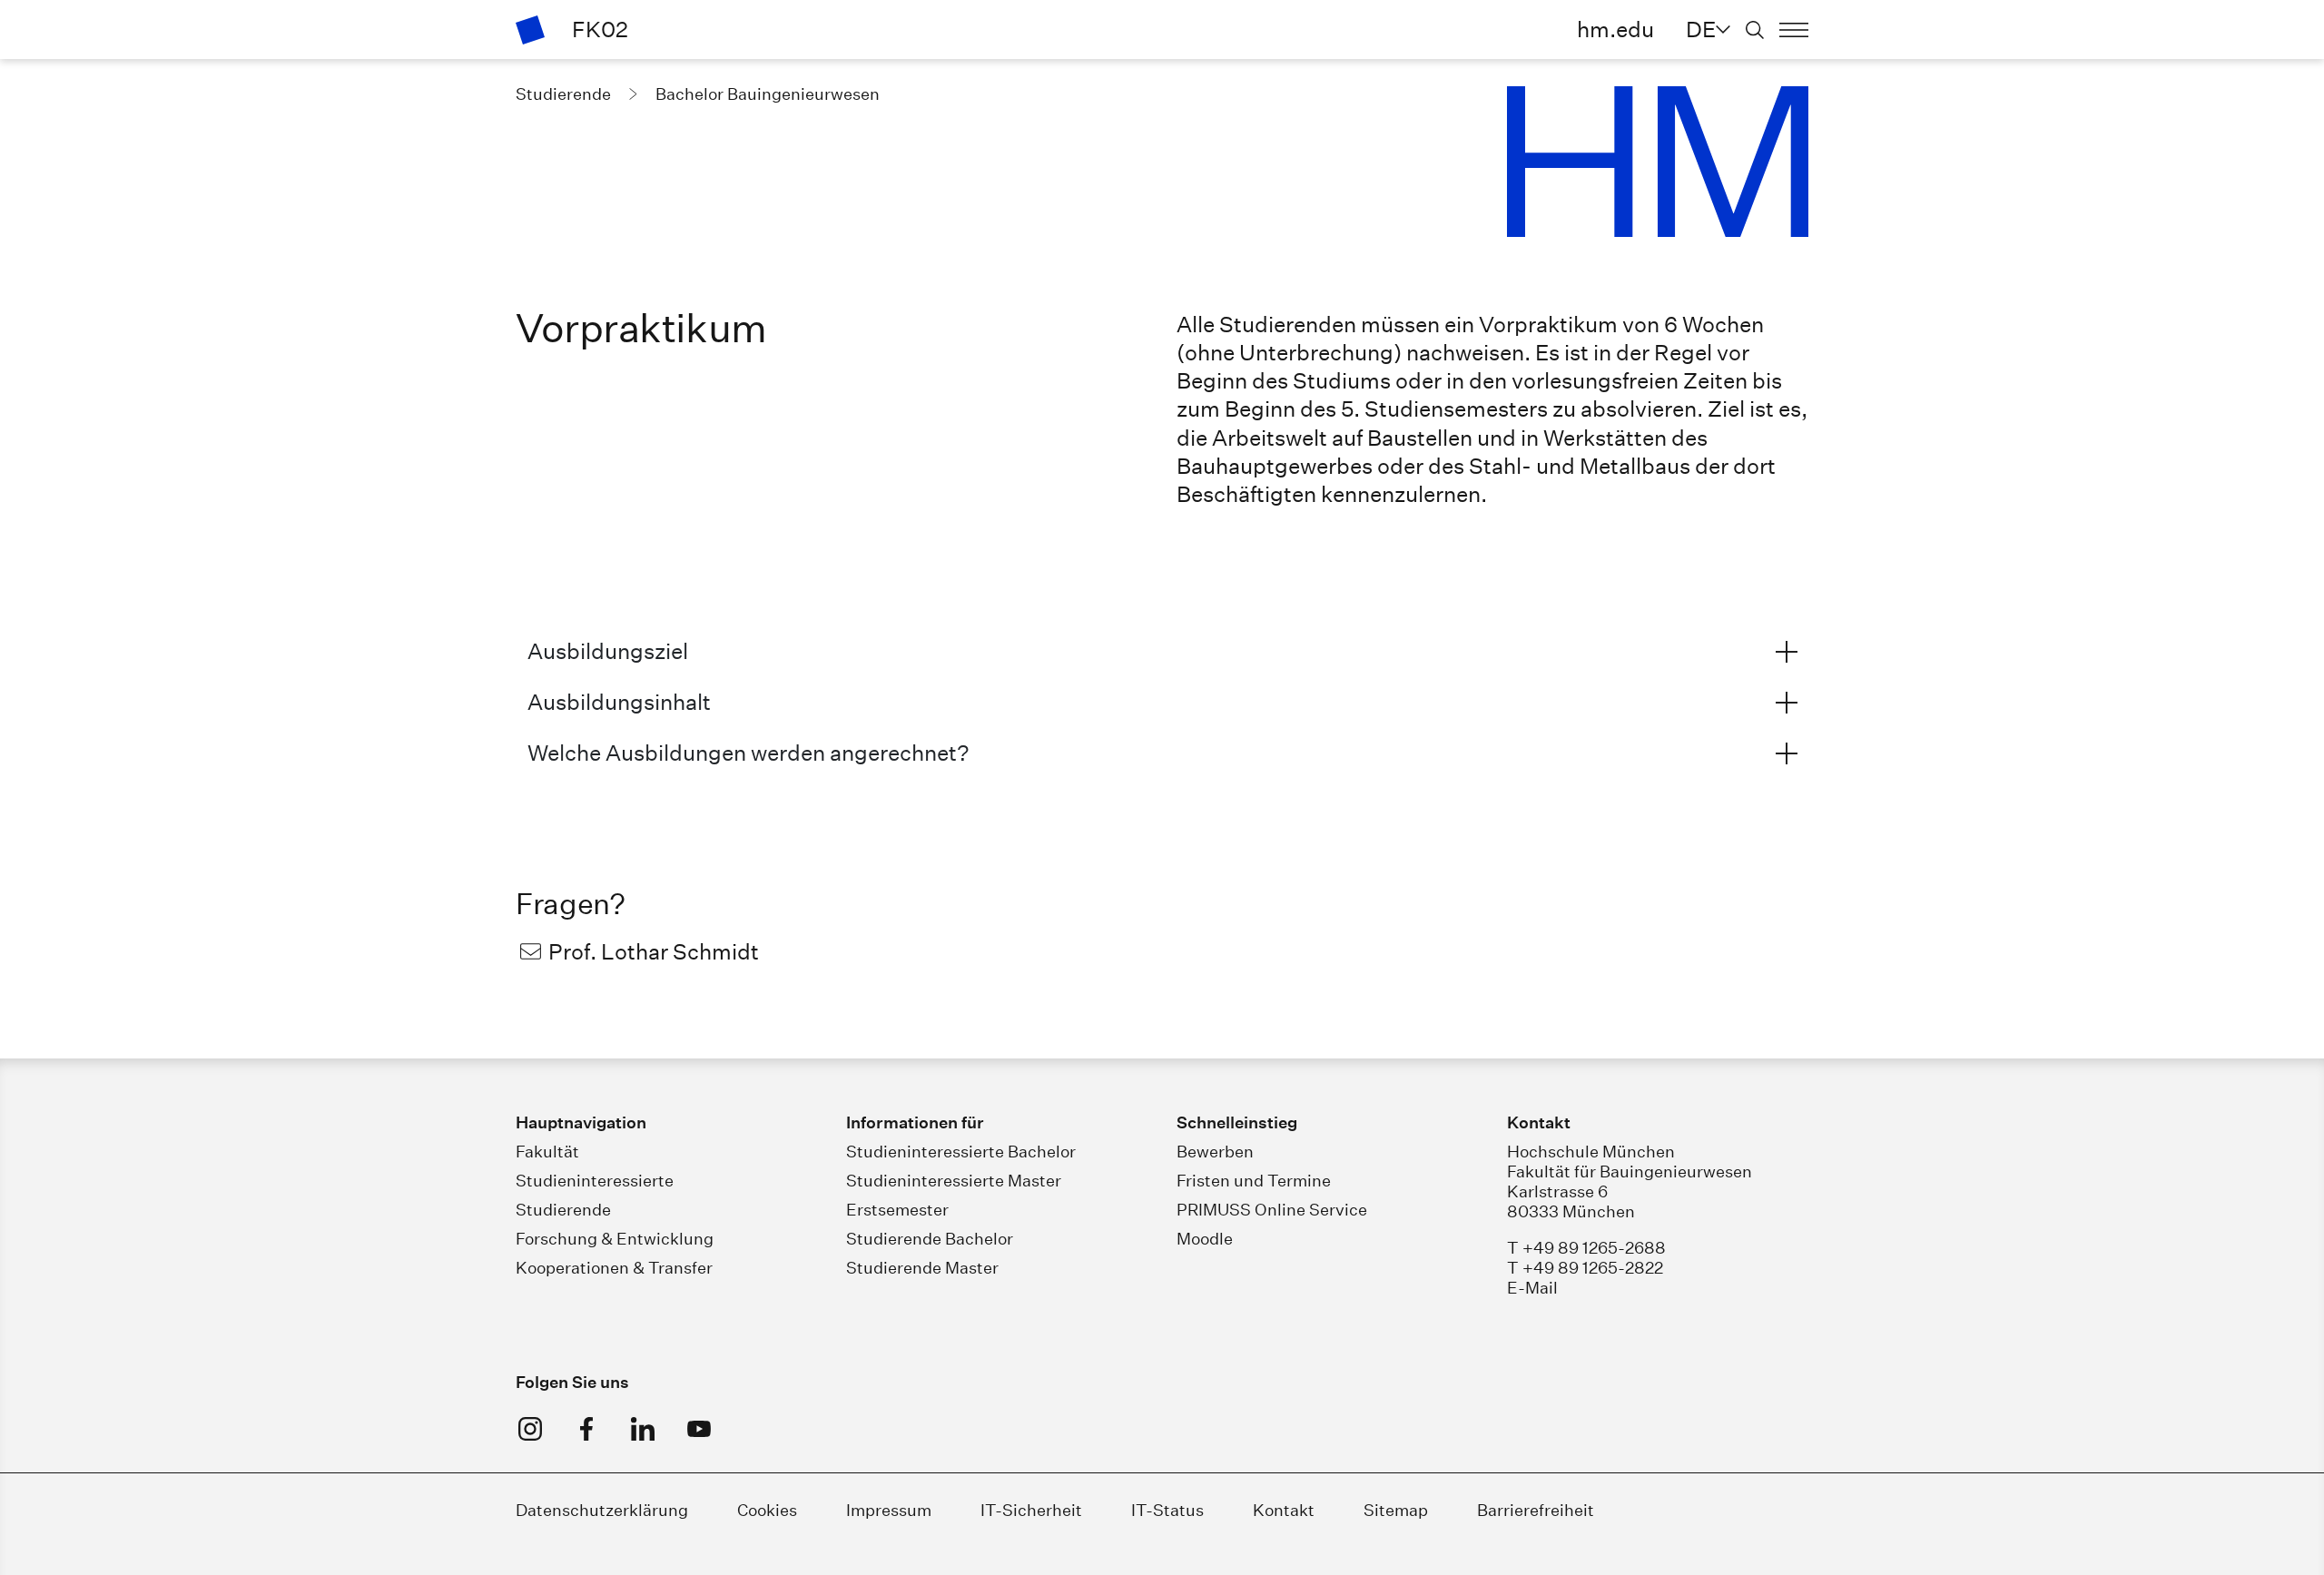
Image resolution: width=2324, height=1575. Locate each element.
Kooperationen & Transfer (614, 1268)
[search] (1755, 30)
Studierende (563, 1210)
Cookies (767, 1510)
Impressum (889, 1510)
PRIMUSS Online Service (1272, 1210)
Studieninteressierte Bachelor (961, 1152)
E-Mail (1532, 1288)
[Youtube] (699, 1429)
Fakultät (547, 1152)
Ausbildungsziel (608, 651)
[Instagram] (530, 1429)
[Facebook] (586, 1429)
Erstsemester (897, 1210)
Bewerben (1215, 1152)
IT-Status (1167, 1510)
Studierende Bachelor (930, 1239)
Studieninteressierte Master (954, 1181)
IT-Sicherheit (1031, 1510)
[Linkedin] (643, 1429)
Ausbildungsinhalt (619, 702)
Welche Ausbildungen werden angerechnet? (748, 753)
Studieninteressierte (595, 1181)
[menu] (1794, 30)
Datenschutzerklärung (602, 1510)
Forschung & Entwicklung (615, 1239)
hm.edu (1615, 29)
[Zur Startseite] (530, 30)
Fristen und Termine (1254, 1181)
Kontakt (1284, 1510)
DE (1701, 29)
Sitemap (1396, 1510)
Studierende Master (922, 1268)
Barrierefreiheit (1536, 1510)
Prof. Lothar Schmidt (654, 951)
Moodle (1205, 1239)
